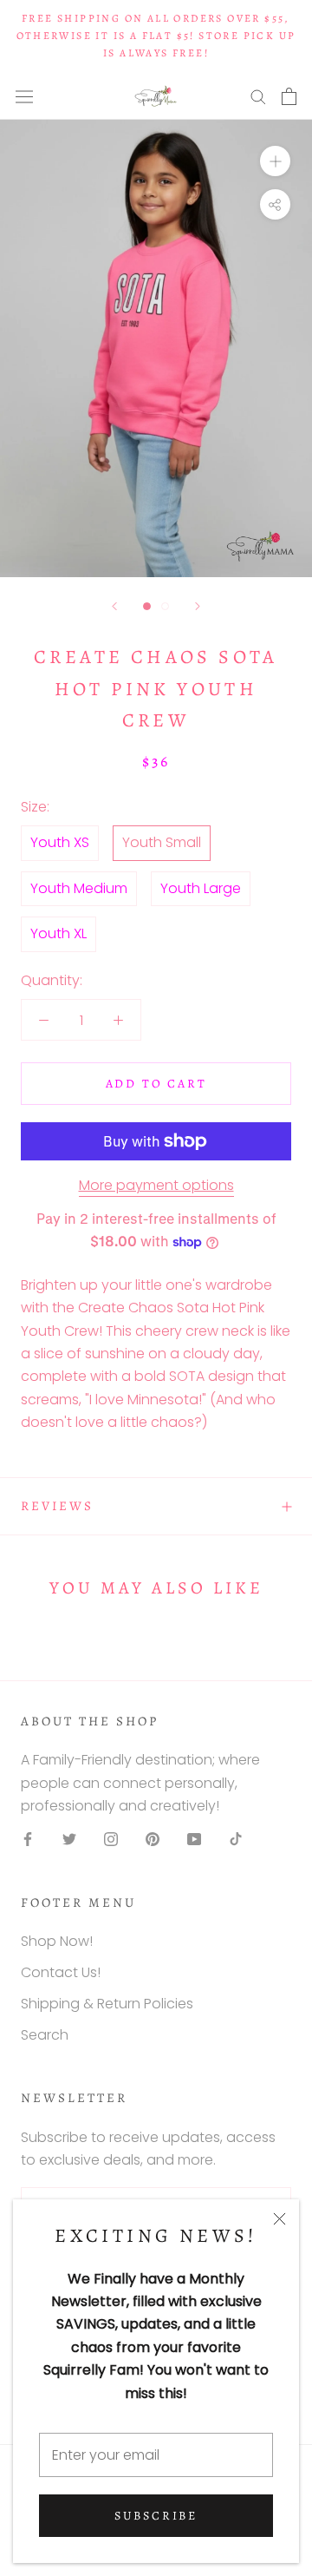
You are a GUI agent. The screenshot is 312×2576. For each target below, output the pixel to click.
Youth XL (58, 933)
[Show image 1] (147, 606)
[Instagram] (111, 1839)
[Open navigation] (24, 96)
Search (45, 2035)
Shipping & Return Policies (107, 2004)
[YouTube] (194, 1839)
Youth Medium (79, 888)
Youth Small (162, 842)
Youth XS (60, 842)
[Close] (279, 2219)
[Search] (258, 96)
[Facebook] (28, 1839)
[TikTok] (236, 1839)
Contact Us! (61, 1972)
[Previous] (114, 606)
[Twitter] (69, 1839)
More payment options (156, 1185)
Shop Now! (57, 1941)
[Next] (198, 606)
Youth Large (201, 888)
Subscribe (156, 2516)
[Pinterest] (153, 1839)
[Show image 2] (165, 606)
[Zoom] (275, 161)
